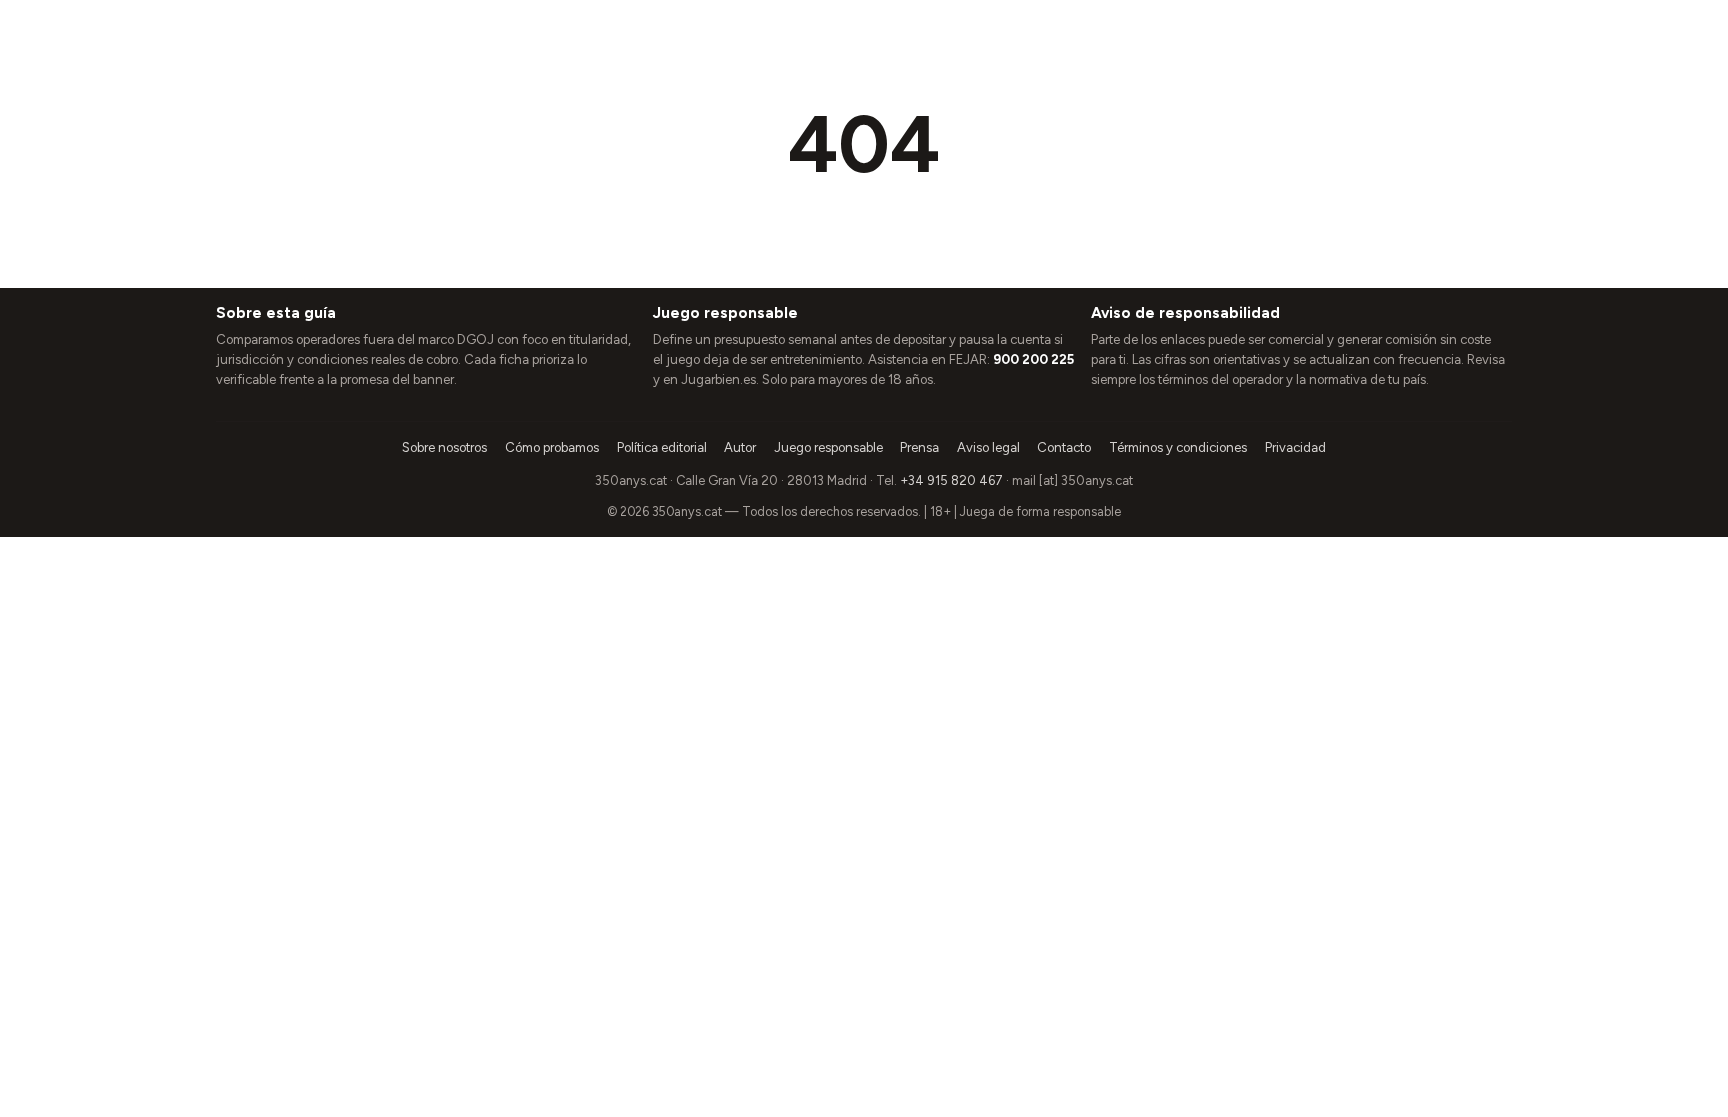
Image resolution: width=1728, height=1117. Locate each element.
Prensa (919, 447)
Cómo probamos (552, 447)
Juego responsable (828, 447)
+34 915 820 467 (951, 480)
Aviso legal (988, 447)
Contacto (1064, 447)
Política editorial (662, 447)
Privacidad (1295, 447)
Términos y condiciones (1178, 447)
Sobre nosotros (444, 447)
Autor (740, 447)
